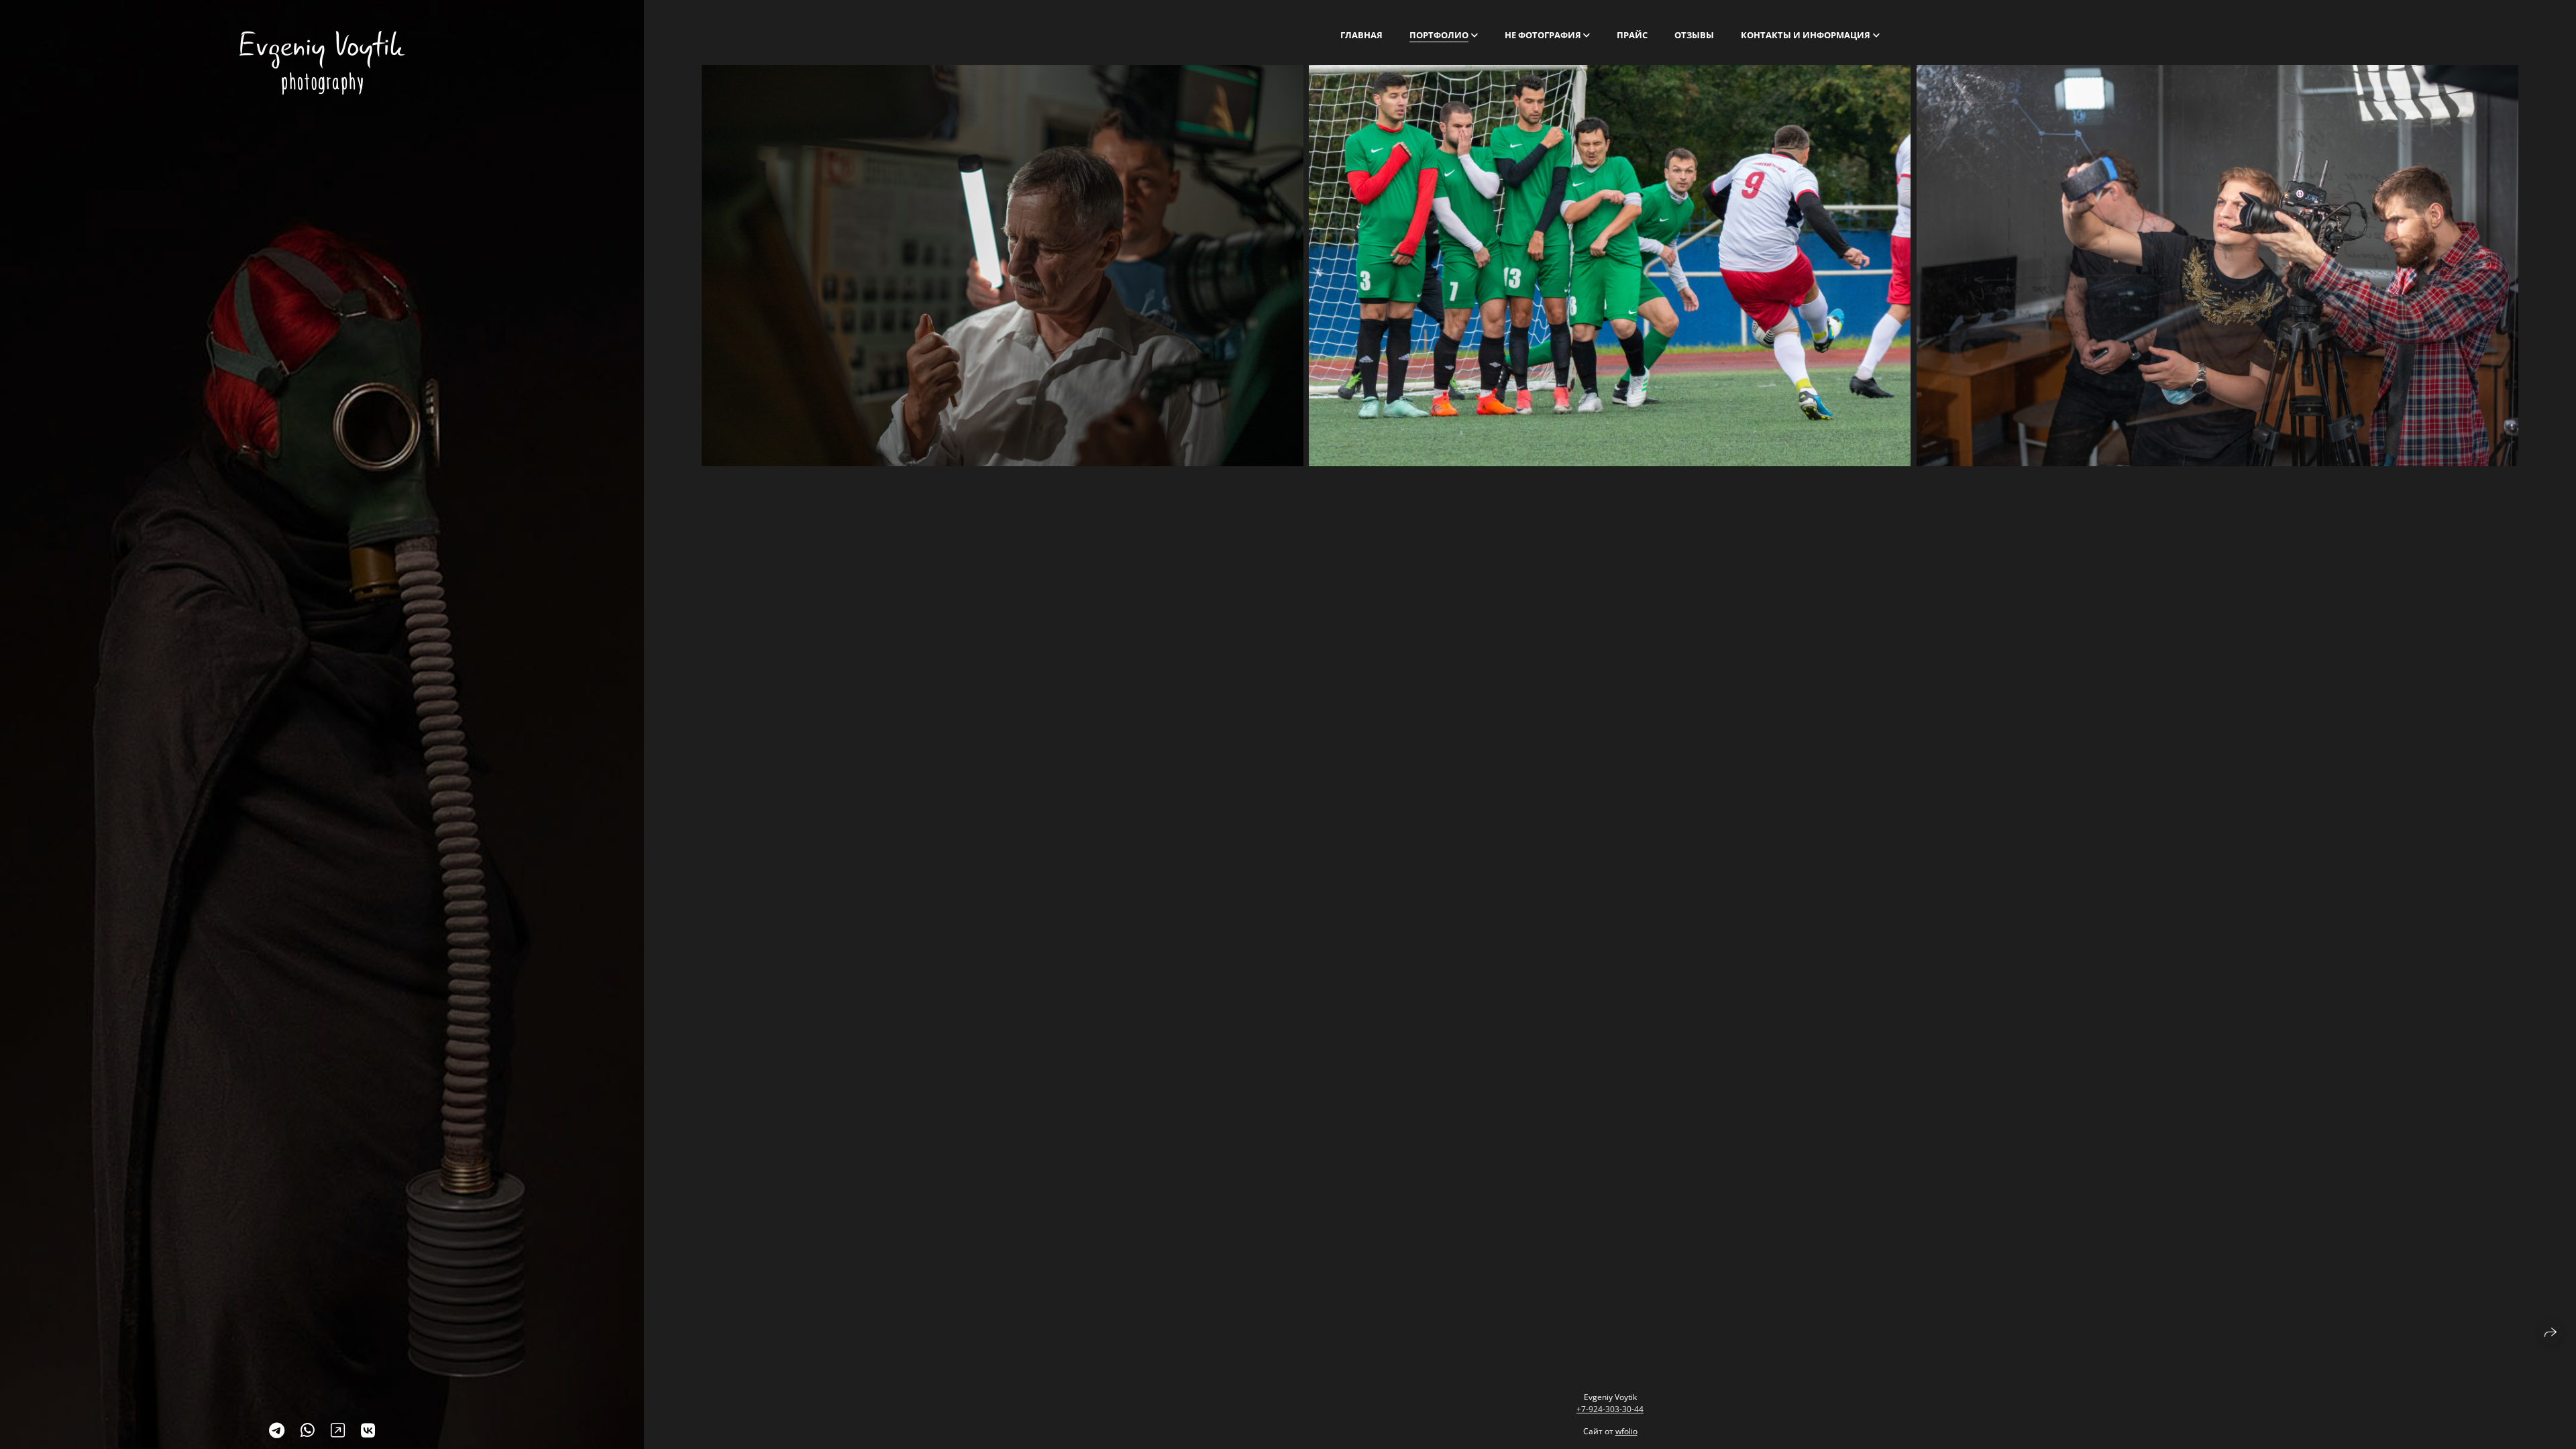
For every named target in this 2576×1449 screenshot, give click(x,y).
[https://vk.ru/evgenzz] (368, 1430)
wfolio (1626, 1431)
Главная (1361, 35)
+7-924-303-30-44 (1610, 1409)
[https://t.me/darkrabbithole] (277, 1430)
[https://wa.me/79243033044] (308, 1430)
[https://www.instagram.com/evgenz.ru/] (338, 1430)
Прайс (1632, 35)
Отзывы (1694, 35)
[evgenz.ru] (322, 63)
